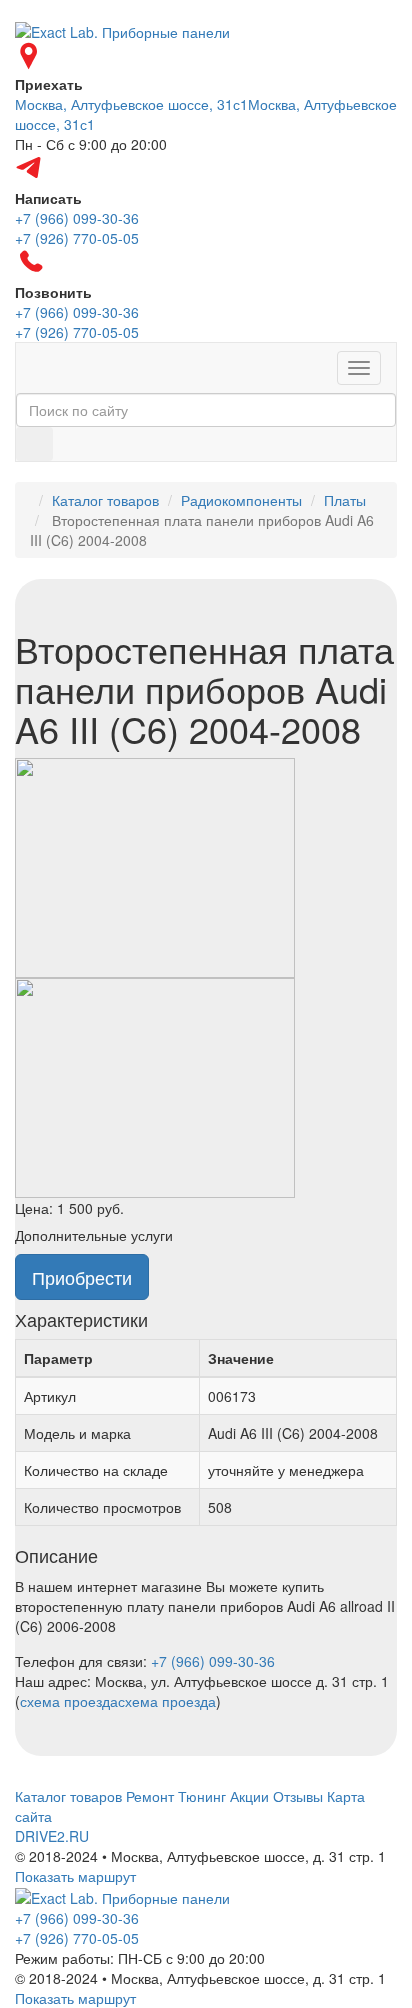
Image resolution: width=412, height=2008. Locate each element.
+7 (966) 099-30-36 (213, 1661)
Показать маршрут (75, 1876)
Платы (345, 500)
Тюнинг (202, 1796)
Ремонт (150, 1796)
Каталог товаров (105, 500)
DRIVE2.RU (52, 1836)
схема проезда (69, 1701)
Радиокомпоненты (241, 500)
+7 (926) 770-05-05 (77, 1938)
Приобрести (82, 1277)
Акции (249, 1796)
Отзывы (298, 1796)
